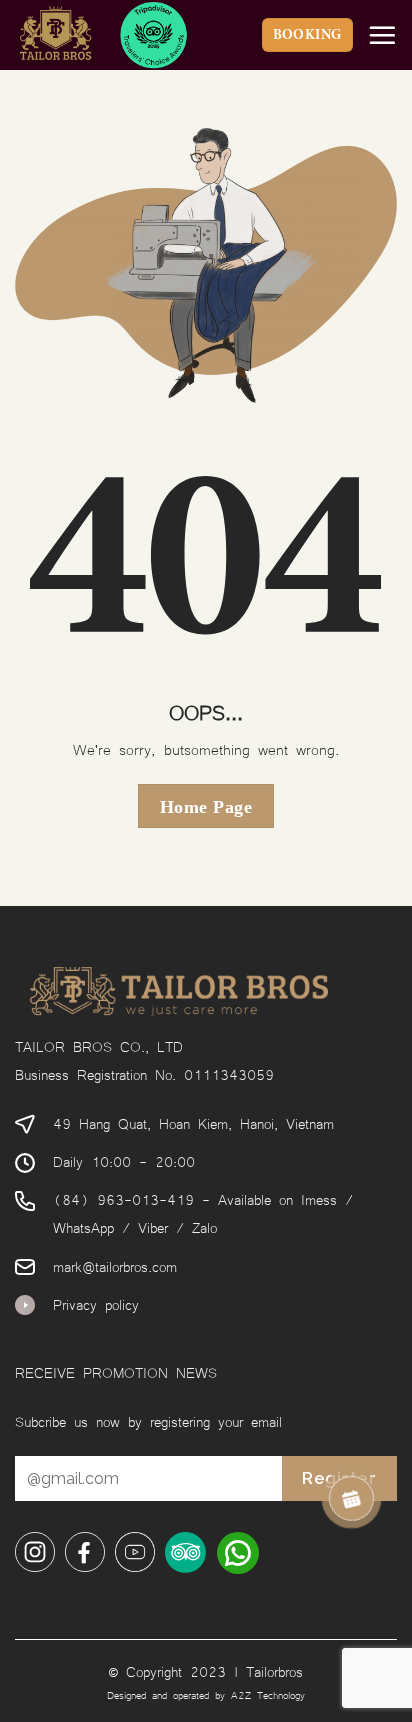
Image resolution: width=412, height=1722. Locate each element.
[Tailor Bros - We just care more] (125, 35)
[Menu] (382, 35)
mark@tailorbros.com (115, 1265)
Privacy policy (96, 1303)
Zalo (204, 1226)
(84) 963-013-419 (123, 1198)
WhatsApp (83, 1226)
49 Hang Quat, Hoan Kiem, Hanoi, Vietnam (193, 1122)
